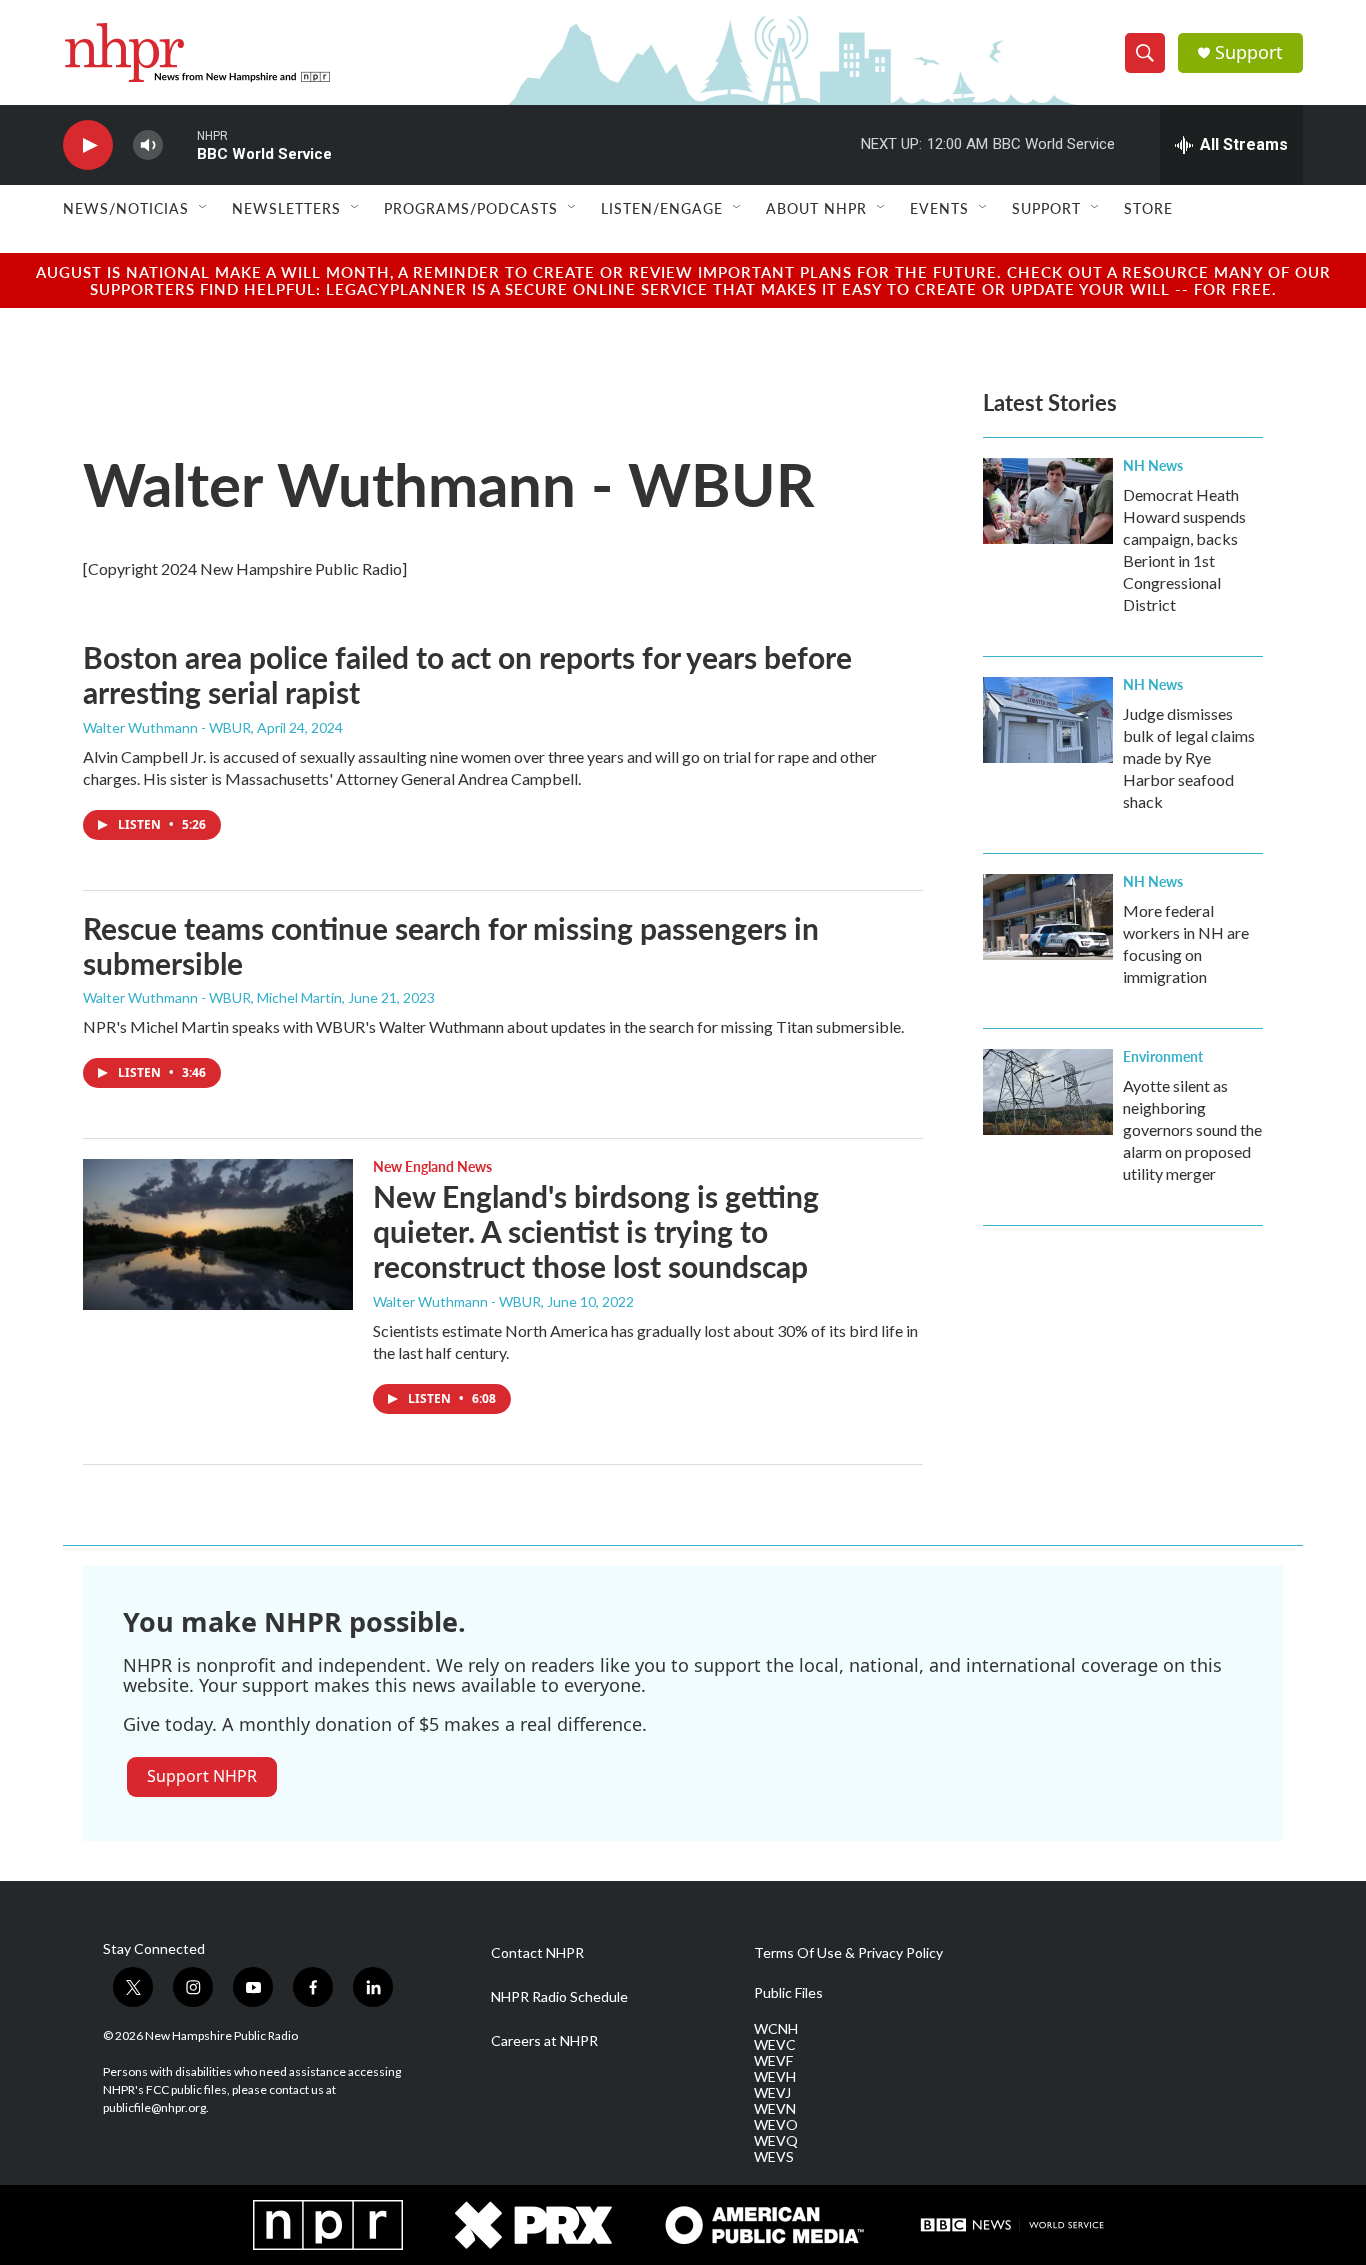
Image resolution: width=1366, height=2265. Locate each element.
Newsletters (286, 208)
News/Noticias (126, 208)
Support (1249, 52)
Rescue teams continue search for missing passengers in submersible (451, 945)
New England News (432, 1166)
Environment (1163, 1056)
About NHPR (816, 208)
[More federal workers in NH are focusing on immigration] (1048, 917)
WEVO (776, 2125)
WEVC (775, 2045)
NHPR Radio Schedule (559, 1997)
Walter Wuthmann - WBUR (167, 727)
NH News (1153, 465)
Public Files (788, 1993)
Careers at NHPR (544, 2041)
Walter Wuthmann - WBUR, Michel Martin (212, 997)
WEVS (774, 2157)
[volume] (148, 145)
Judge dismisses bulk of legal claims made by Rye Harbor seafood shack (1189, 757)
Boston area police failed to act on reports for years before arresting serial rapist (467, 674)
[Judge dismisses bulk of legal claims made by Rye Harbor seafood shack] (1048, 720)
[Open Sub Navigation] (204, 208)
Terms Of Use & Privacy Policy (848, 1953)
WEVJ (772, 2093)
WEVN (775, 2109)
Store (1148, 208)
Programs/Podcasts (471, 208)
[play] (88, 145)
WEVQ (776, 2141)
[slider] (180, 144)
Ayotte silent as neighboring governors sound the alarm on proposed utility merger (1192, 1129)
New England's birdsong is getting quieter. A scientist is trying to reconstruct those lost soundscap (596, 1231)
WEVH (775, 2077)
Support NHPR (202, 1776)
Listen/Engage (662, 208)
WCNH (776, 2029)
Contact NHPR (537, 1953)
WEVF (773, 2061)
